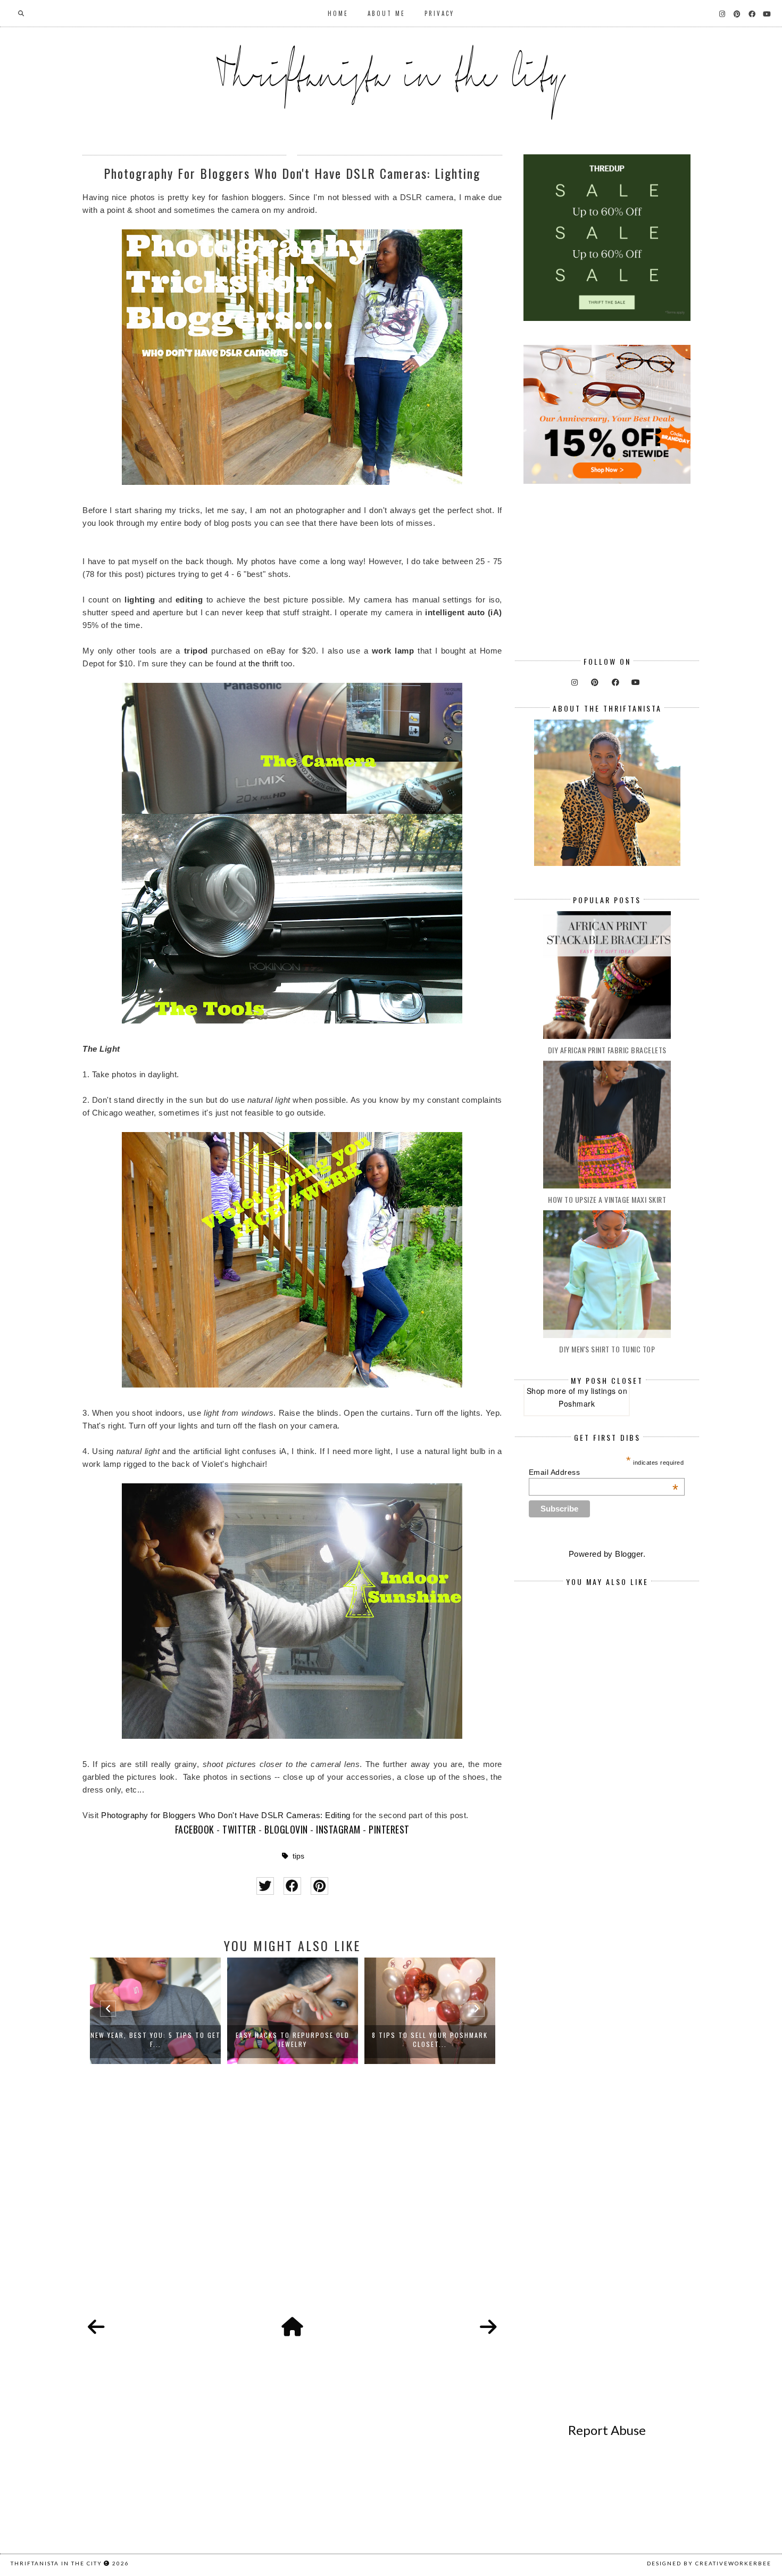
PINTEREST (389, 1829)
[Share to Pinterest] (319, 1886)
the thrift (264, 663)
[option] (155, 2011)
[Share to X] (265, 1886)
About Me (386, 13)
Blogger (629, 1554)
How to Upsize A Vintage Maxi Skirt (607, 1199)
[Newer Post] (96, 2327)
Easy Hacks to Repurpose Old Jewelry (155, 2040)
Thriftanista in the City (56, 2563)
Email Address (604, 1472)
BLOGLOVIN (286, 1829)
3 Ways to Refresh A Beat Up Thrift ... (430, 2040)
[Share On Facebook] (292, 1886)
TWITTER (239, 1829)
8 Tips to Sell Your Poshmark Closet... (293, 2040)
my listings (597, 1391)
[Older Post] (488, 2327)
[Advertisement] (292, 2202)
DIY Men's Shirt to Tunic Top (607, 1349)
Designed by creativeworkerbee (709, 2563)
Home (338, 13)
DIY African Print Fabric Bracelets (607, 1050)
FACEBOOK (195, 1829)
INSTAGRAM (338, 1829)
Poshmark (577, 1403)
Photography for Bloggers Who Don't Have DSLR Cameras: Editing (226, 1815)
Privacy (439, 13)
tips (298, 1856)
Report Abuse (607, 2430)
